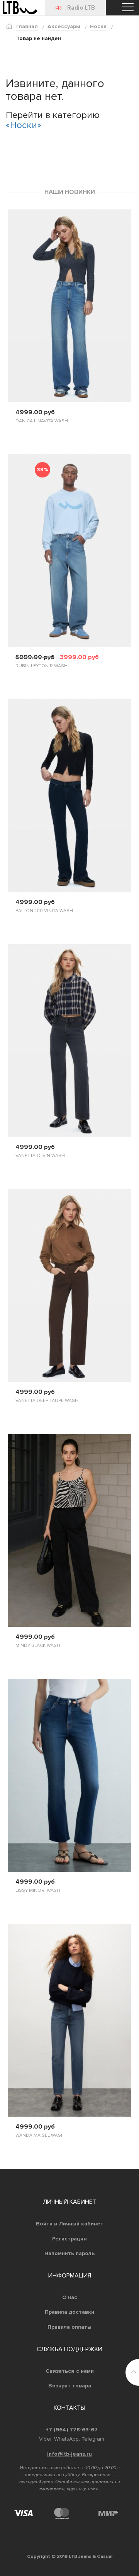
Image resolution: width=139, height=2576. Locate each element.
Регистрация (69, 2239)
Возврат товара (70, 2386)
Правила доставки (69, 2312)
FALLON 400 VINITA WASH (44, 911)
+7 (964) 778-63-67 (72, 2430)
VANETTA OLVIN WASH (40, 1156)
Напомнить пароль (69, 2253)
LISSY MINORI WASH (38, 1890)
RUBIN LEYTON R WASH (42, 666)
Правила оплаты (69, 2327)
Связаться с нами (70, 2371)
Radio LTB (81, 8)
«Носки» (24, 125)
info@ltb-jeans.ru (69, 2454)
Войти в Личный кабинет (70, 2224)
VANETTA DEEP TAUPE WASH (47, 1401)
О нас (70, 2297)
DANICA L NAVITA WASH (42, 421)
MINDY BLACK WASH (38, 1646)
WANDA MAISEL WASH (40, 2135)
